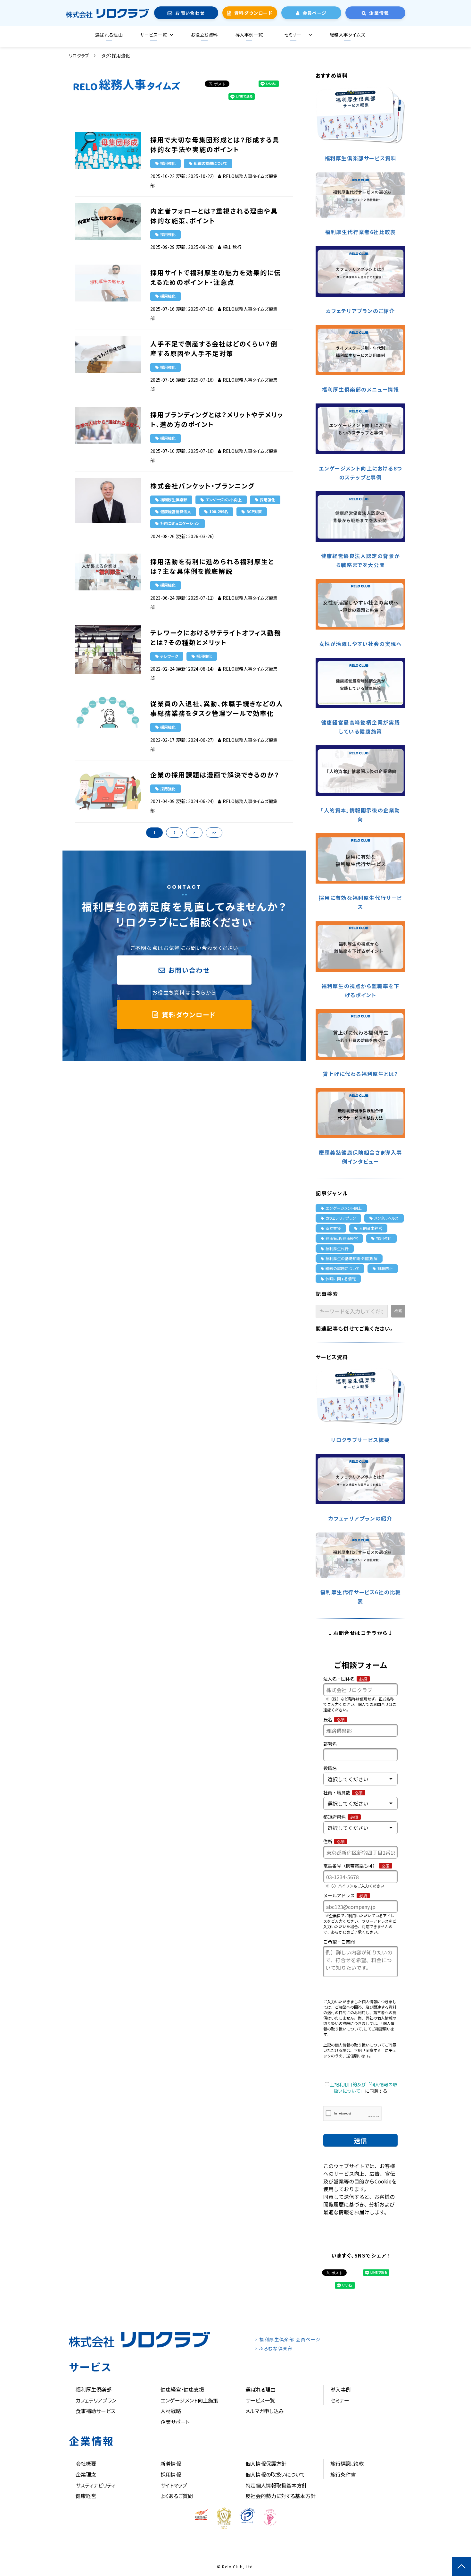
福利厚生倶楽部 (174, 500)
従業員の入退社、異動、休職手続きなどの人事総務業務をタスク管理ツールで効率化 (217, 708)
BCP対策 (254, 511)
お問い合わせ (190, 13)
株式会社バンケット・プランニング (202, 486)
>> (214, 832)
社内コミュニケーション (180, 523)
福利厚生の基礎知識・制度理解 (351, 1258)
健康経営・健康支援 (182, 2389)
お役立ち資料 (204, 35)
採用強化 (168, 163)
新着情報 (171, 2463)
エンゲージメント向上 (223, 500)
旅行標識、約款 (347, 2463)
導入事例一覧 (249, 35)
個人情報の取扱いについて (275, 2474)
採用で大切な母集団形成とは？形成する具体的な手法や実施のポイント (215, 144)
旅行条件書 (343, 2474)
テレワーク (169, 656)
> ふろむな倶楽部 (274, 2348)
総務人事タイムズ (347, 35)
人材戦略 (171, 2411)
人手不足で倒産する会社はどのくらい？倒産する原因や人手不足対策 (214, 348)
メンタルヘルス (386, 1218)
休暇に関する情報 (341, 1279)
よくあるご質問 (177, 2496)
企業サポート (175, 2422)
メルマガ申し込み (265, 2411)
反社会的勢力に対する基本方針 (281, 2496)
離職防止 (385, 1268)
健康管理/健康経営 (342, 1238)
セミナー (293, 35)
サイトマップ (174, 2485)
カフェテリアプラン (341, 1218)
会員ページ (315, 13)
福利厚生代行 (337, 1248)
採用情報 (171, 2474)
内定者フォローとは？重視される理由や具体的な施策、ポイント (214, 216)
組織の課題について (211, 163)
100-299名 (219, 511)
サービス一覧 (153, 35)
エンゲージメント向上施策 (189, 2400)
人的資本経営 (371, 1228)
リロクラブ (79, 55)
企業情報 (379, 13)
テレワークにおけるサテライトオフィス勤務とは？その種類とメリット (216, 637)
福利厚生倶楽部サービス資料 (361, 158)
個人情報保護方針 (266, 2463)
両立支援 (333, 1228)
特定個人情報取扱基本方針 (276, 2485)
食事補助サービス (95, 2411)
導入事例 (341, 2389)
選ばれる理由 (109, 35)
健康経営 (86, 2496)
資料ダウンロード (253, 13)
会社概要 (86, 2463)
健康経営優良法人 (176, 511)
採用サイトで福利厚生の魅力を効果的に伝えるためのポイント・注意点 (216, 277)
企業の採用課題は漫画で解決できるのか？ (215, 775)
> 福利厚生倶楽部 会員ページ (288, 2339)
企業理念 (86, 2474)
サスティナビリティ (95, 2485)
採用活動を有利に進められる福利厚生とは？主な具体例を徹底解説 (212, 566)
